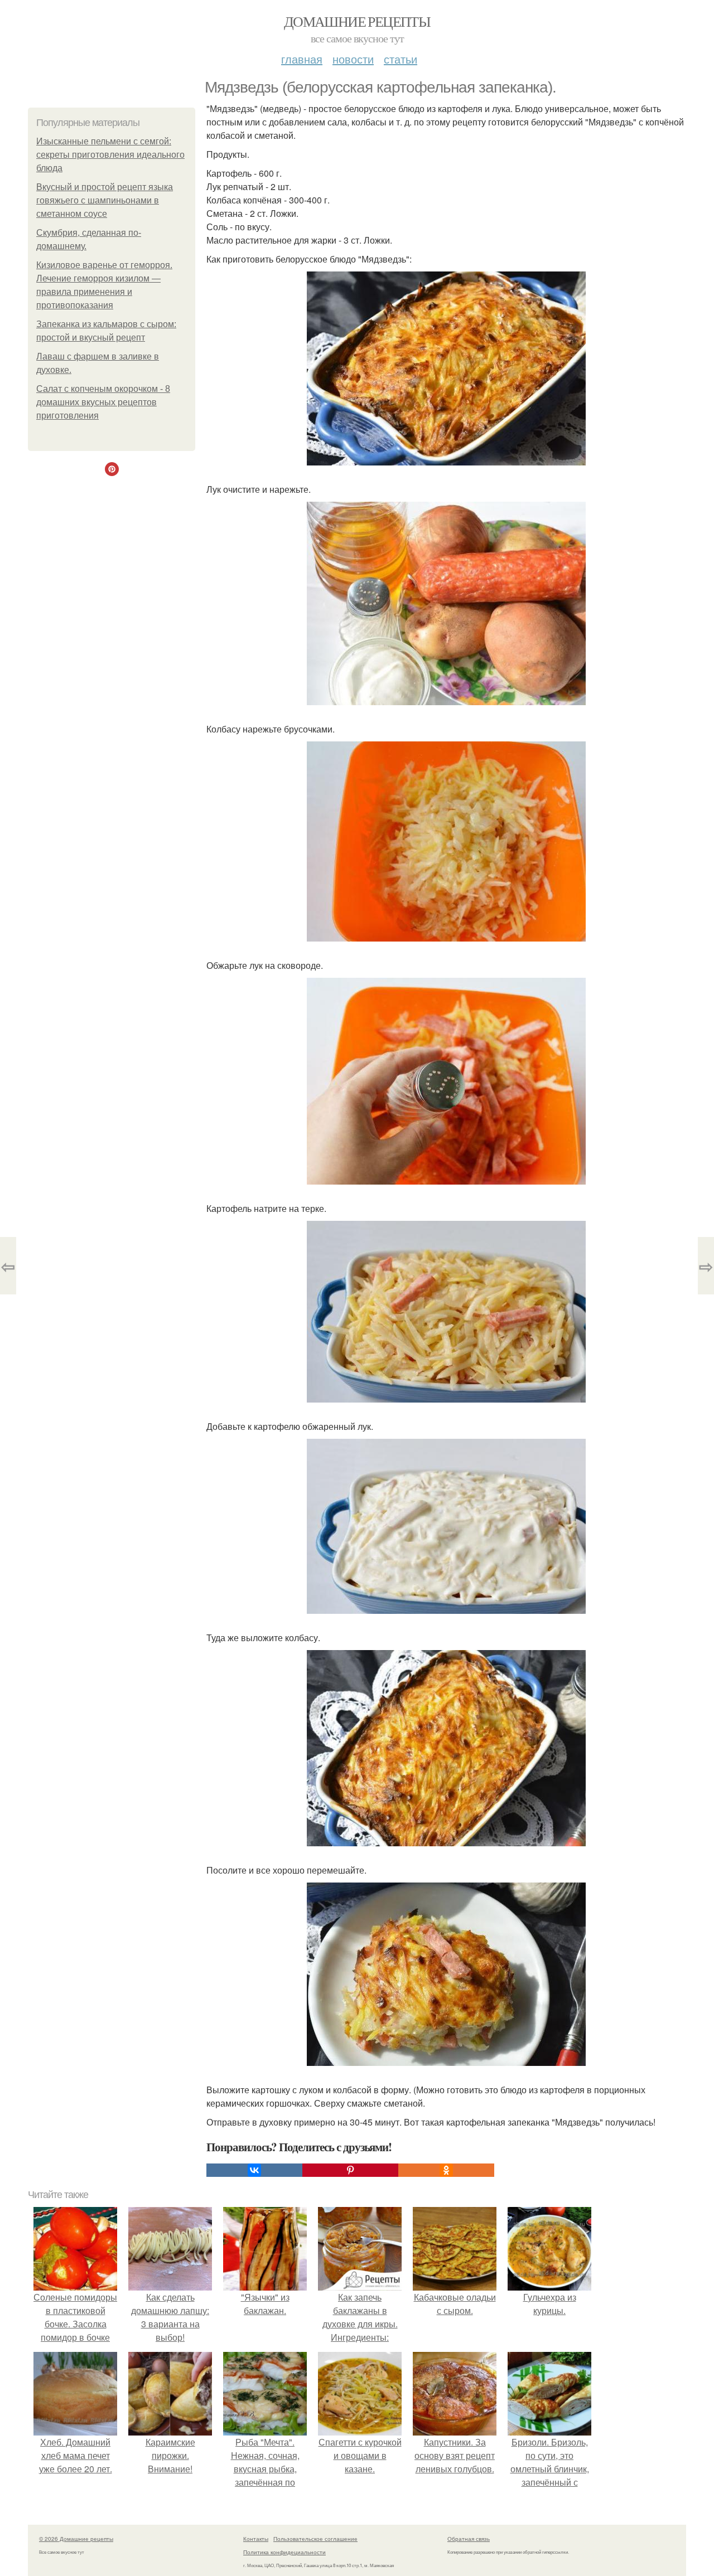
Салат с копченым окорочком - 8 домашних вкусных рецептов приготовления (103, 402)
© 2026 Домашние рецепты (76, 2539)
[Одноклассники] (446, 2170)
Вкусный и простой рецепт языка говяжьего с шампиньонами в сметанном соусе (105, 200)
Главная (302, 59)
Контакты (256, 2539)
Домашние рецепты (357, 21)
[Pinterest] (350, 2170)
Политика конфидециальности (284, 2552)
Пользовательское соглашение (315, 2539)
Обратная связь (469, 2539)
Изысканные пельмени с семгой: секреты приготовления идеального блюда (110, 155)
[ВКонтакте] (254, 2170)
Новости (353, 59)
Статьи (401, 59)
